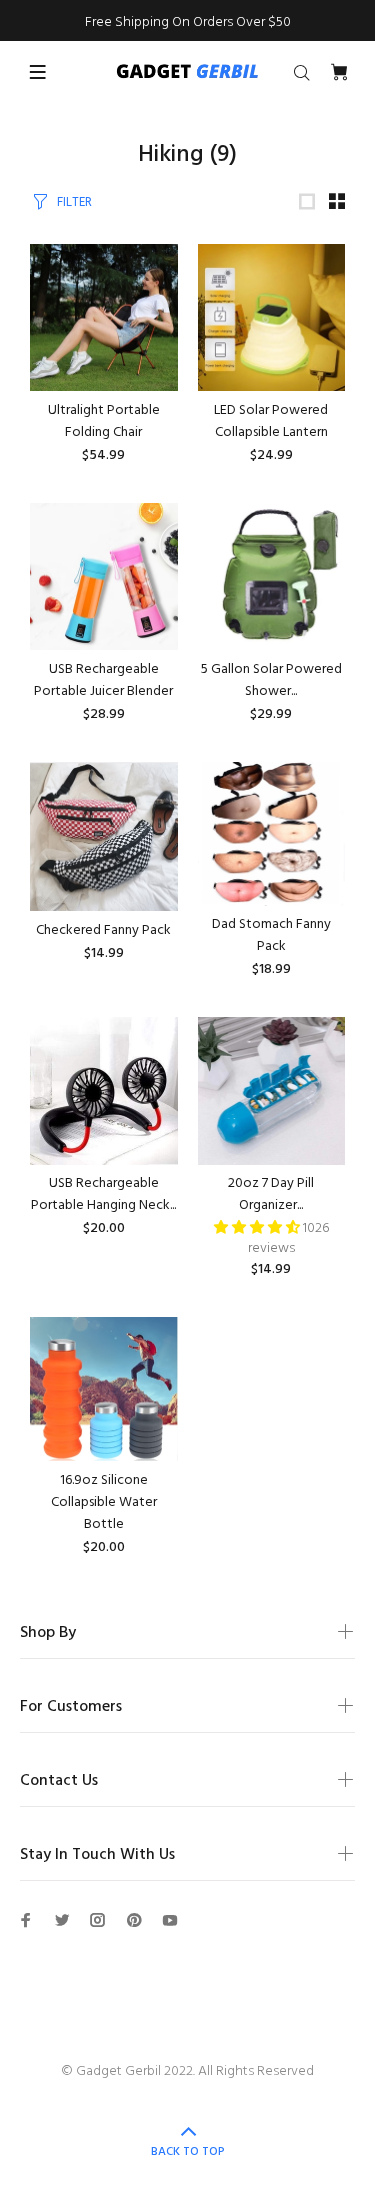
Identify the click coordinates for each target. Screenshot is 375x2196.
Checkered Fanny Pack (103, 930)
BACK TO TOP (188, 2152)
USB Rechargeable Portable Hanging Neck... (103, 1194)
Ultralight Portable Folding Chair (104, 421)
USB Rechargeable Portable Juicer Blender (103, 680)
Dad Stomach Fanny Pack (271, 935)
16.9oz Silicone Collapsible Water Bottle (104, 1502)
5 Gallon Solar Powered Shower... (271, 680)
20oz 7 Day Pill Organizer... (271, 1194)
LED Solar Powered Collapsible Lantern (271, 421)
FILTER (74, 202)
